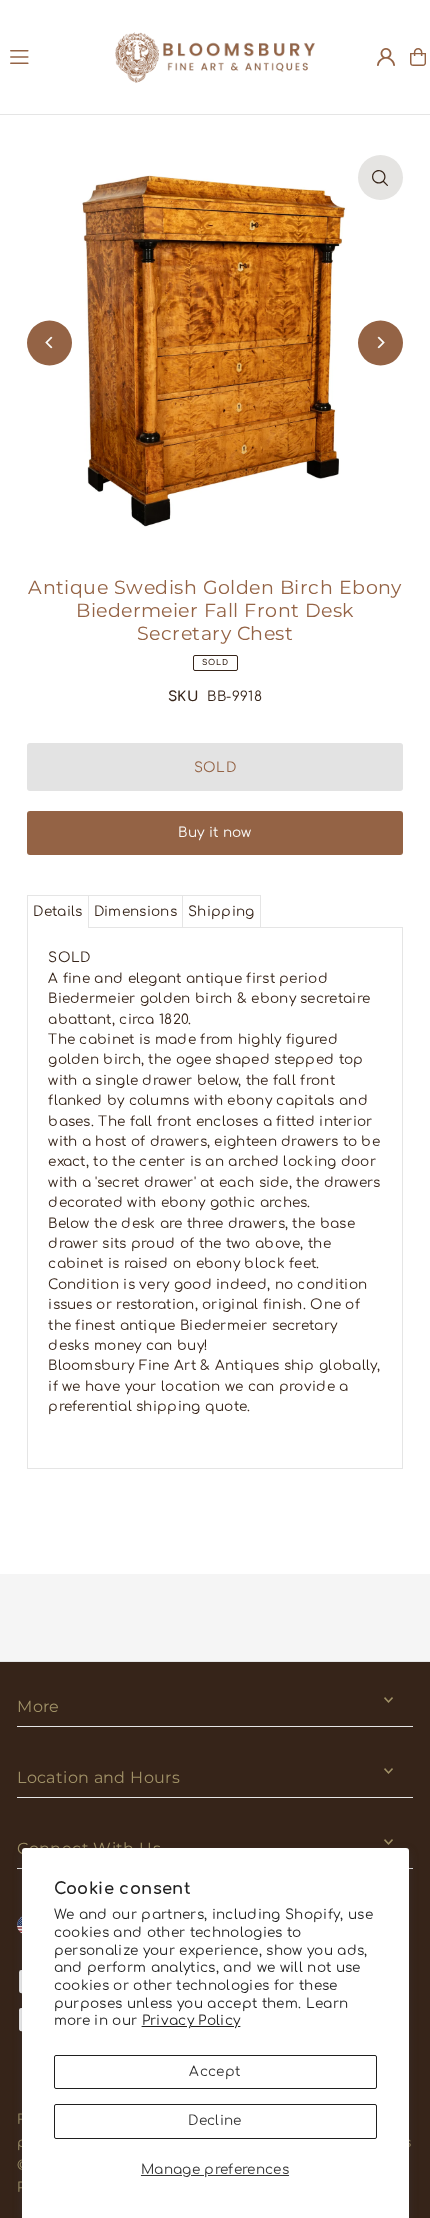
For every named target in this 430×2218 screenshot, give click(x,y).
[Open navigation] (52, 56)
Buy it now (214, 832)
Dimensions (135, 911)
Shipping (221, 911)
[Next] (380, 342)
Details (57, 911)
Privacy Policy (191, 2020)
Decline (214, 2120)
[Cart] (418, 57)
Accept (214, 2071)
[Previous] (49, 342)
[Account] (386, 57)
